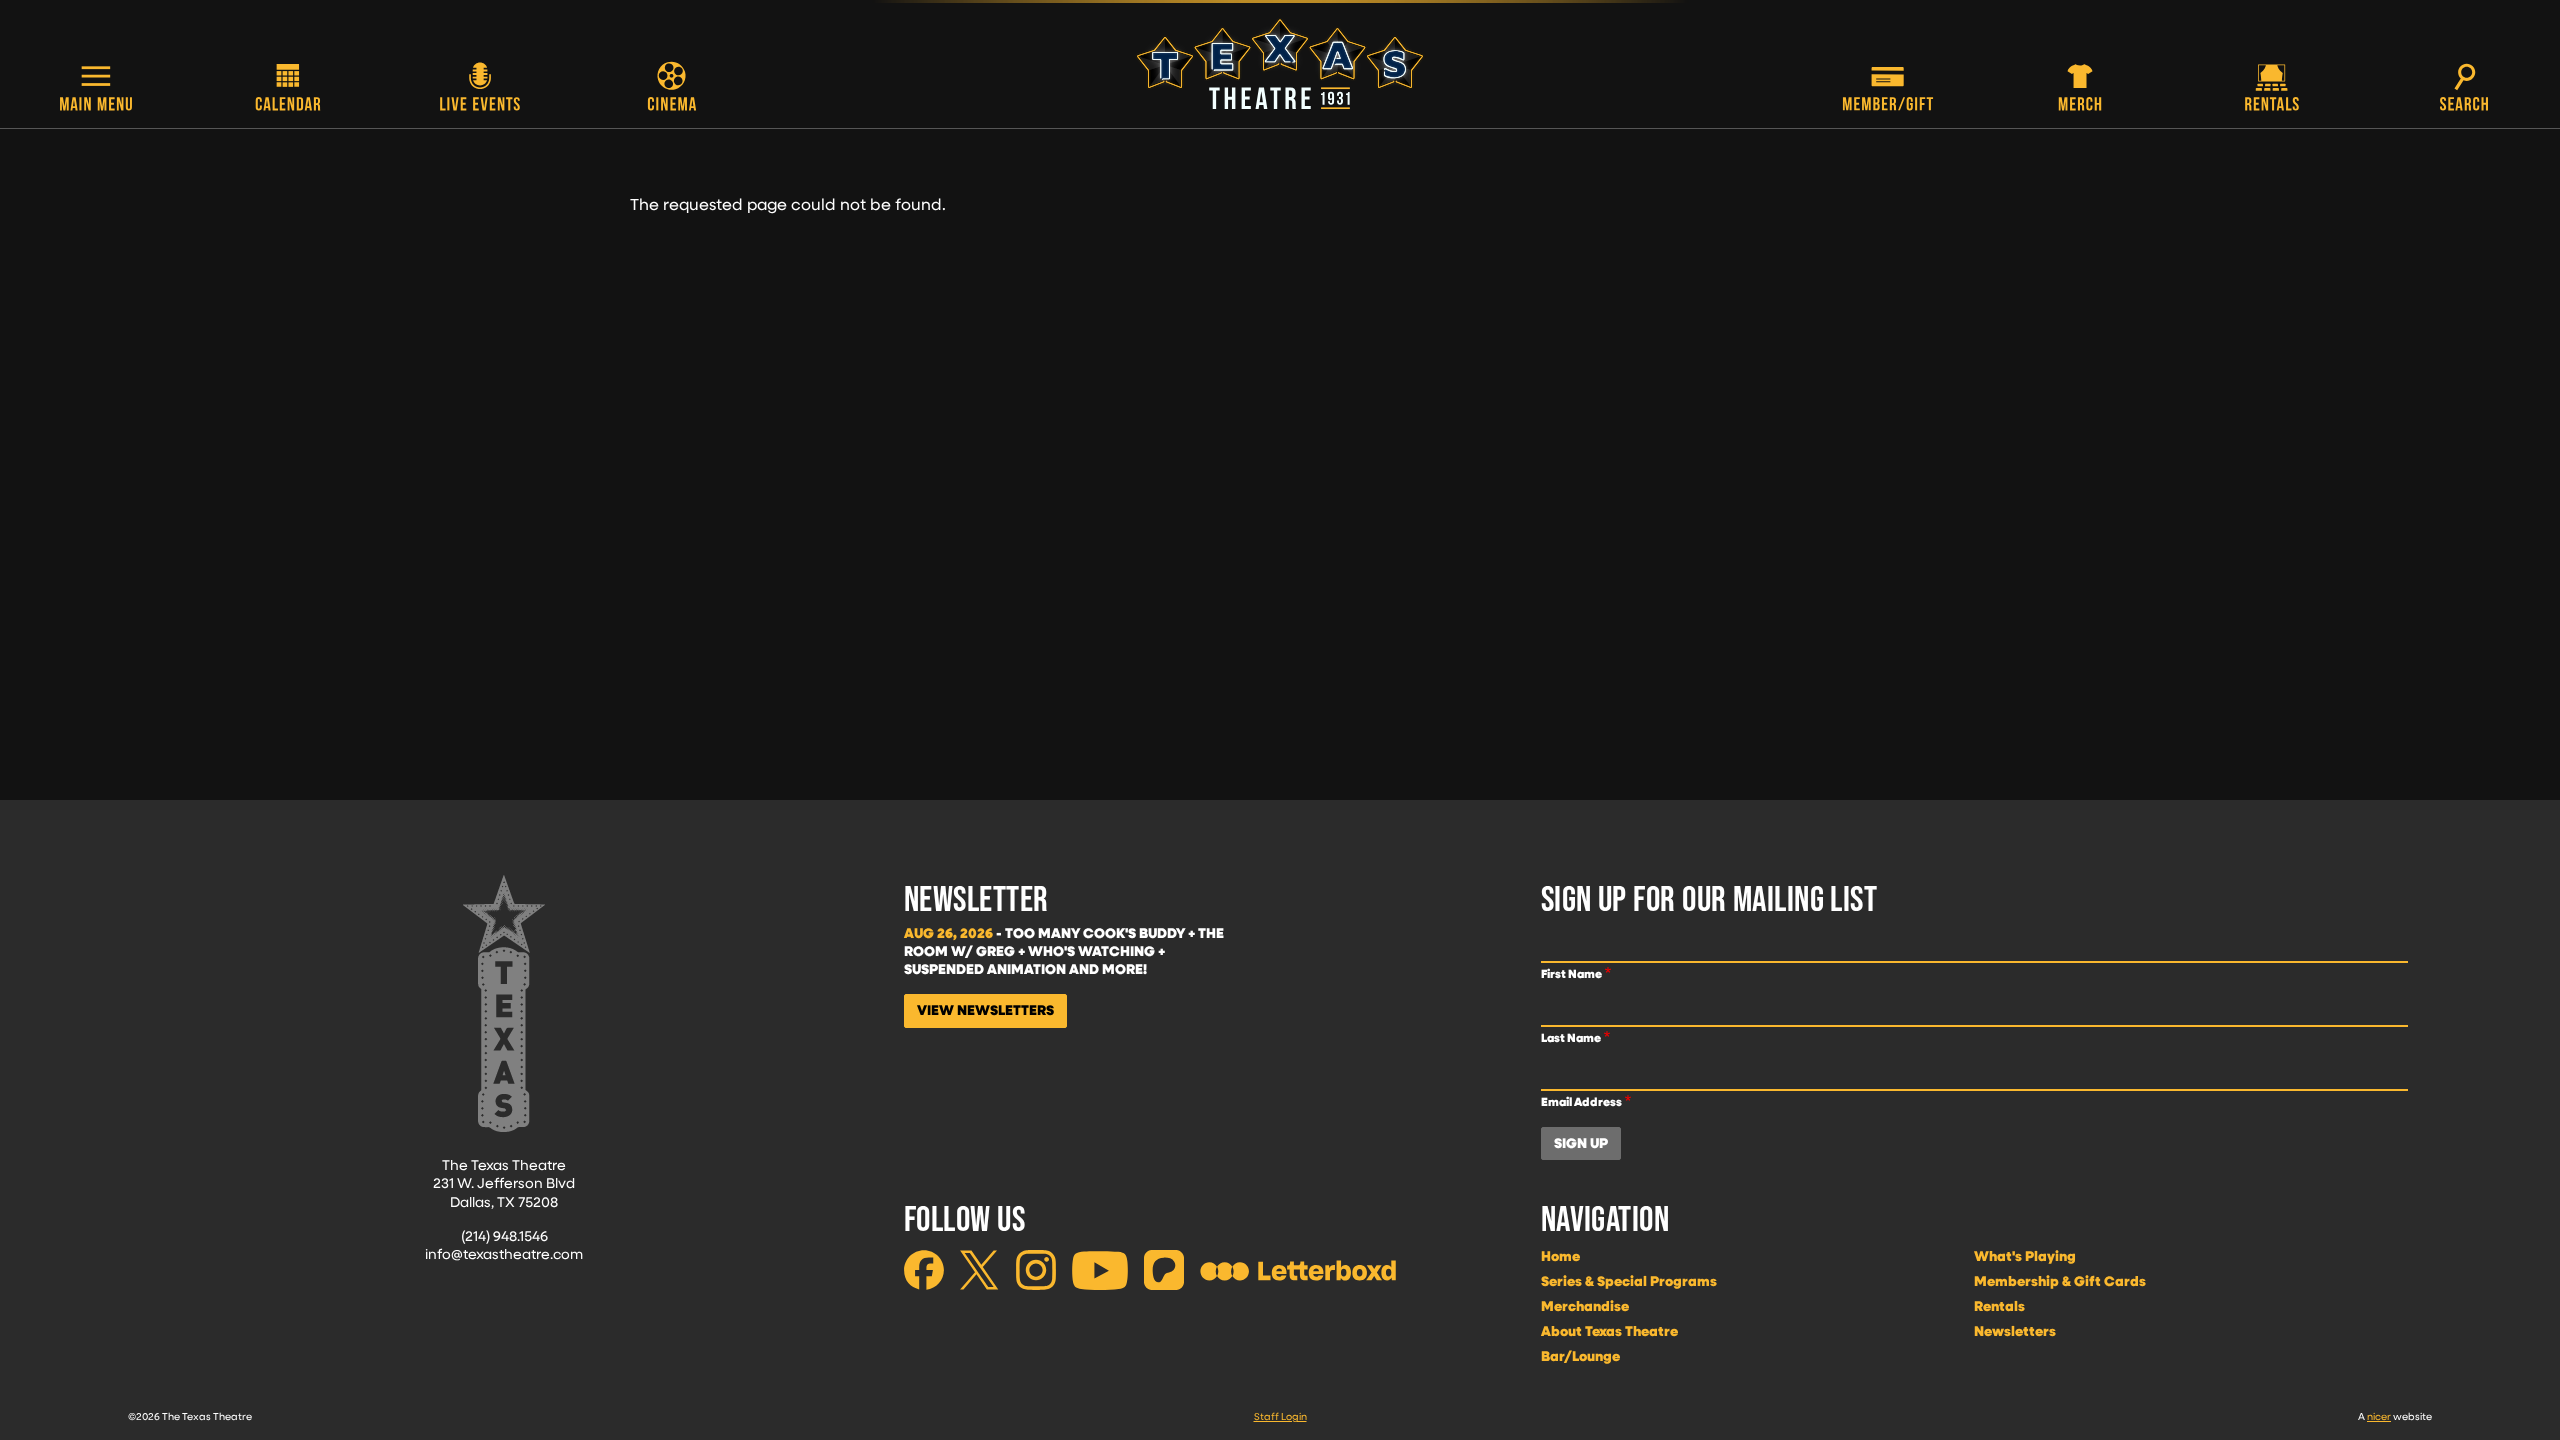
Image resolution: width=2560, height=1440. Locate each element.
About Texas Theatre (1609, 1331)
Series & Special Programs (1629, 1281)
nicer (2379, 1416)
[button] (96, 89)
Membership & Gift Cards (2060, 1281)
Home (1560, 1256)
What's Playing (2025, 1256)
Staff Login (1280, 1416)
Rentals (1999, 1306)
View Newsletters (985, 1010)
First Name (1571, 973)
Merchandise (1585, 1306)
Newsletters (2015, 1331)
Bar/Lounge (1580, 1356)
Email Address (1581, 1101)
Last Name (1571, 1037)
